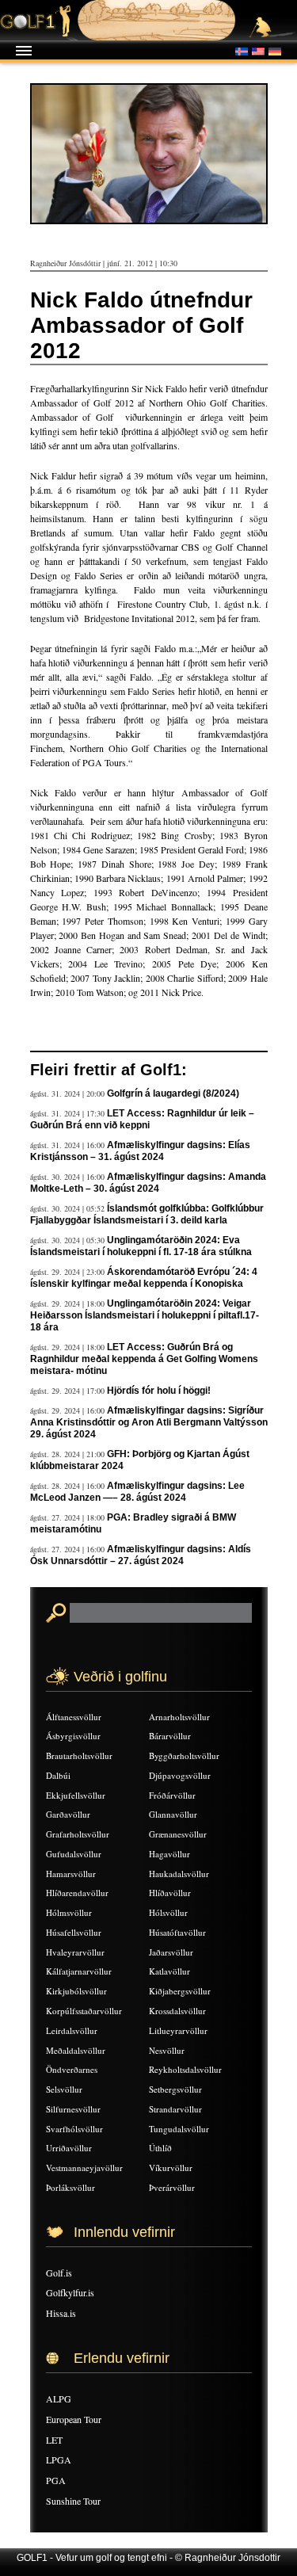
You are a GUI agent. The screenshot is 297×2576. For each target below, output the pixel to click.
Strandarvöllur (175, 2109)
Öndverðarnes (72, 2069)
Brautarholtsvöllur (79, 1755)
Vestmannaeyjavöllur (84, 2168)
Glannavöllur (173, 1814)
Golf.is (59, 2273)
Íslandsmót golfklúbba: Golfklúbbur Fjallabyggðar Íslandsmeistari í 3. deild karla (147, 1214)
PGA (56, 2480)
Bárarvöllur (170, 1736)
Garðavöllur (68, 1814)
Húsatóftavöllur (177, 1932)
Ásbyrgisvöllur (73, 1736)
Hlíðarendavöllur (77, 1893)
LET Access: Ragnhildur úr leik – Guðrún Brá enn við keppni (142, 1119)
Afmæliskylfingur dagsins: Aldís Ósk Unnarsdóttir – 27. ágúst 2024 (141, 1555)
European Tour (74, 2419)
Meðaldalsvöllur (76, 2050)
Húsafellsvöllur (74, 1932)
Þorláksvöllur (70, 2187)
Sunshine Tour (73, 2501)
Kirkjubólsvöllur (76, 1991)
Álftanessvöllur (74, 1717)
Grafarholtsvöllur (78, 1834)
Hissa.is (61, 2313)
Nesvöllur (167, 2050)
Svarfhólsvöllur (74, 2129)
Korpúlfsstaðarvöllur (84, 2011)
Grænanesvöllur (178, 1834)
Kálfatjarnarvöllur (79, 1971)
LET (54, 2440)
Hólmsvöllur (69, 1912)
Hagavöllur (169, 1854)
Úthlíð (160, 2148)
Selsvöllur (64, 2089)
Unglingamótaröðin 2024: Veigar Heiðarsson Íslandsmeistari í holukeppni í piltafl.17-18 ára (145, 1315)
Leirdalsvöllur (72, 2030)
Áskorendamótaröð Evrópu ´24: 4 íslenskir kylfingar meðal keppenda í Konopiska (144, 1278)
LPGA (59, 2460)
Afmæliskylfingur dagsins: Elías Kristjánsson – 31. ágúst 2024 (140, 1151)
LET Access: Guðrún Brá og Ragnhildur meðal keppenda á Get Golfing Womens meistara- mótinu (144, 1359)
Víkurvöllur (171, 2168)
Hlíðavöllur (170, 1893)
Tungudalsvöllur (179, 2129)
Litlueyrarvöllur (178, 2030)
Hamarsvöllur (71, 1874)
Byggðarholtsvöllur (184, 1755)
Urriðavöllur (69, 2148)
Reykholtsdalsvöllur (185, 2069)
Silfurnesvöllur (73, 2109)
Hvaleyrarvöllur (75, 1952)
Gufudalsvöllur (74, 1854)
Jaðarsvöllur (171, 1952)
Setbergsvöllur (175, 2089)
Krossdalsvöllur (177, 2011)
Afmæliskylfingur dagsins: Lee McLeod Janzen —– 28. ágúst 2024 (137, 1492)
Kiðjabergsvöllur (180, 1991)
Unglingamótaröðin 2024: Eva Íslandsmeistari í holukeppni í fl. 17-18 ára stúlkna (141, 1246)
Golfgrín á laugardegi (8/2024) (173, 1093)
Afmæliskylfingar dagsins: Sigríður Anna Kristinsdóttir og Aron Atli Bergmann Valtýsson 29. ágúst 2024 (149, 1422)
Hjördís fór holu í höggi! (159, 1391)
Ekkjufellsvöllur (76, 1795)
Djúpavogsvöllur (180, 1775)
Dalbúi (58, 1775)
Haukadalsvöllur (179, 1874)
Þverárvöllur (172, 2187)
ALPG (59, 2399)
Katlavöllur (169, 1971)
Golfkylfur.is (70, 2292)
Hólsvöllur (168, 1912)
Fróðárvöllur (172, 1795)
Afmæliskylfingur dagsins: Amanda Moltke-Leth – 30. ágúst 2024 (148, 1183)
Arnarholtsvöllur (179, 1717)
